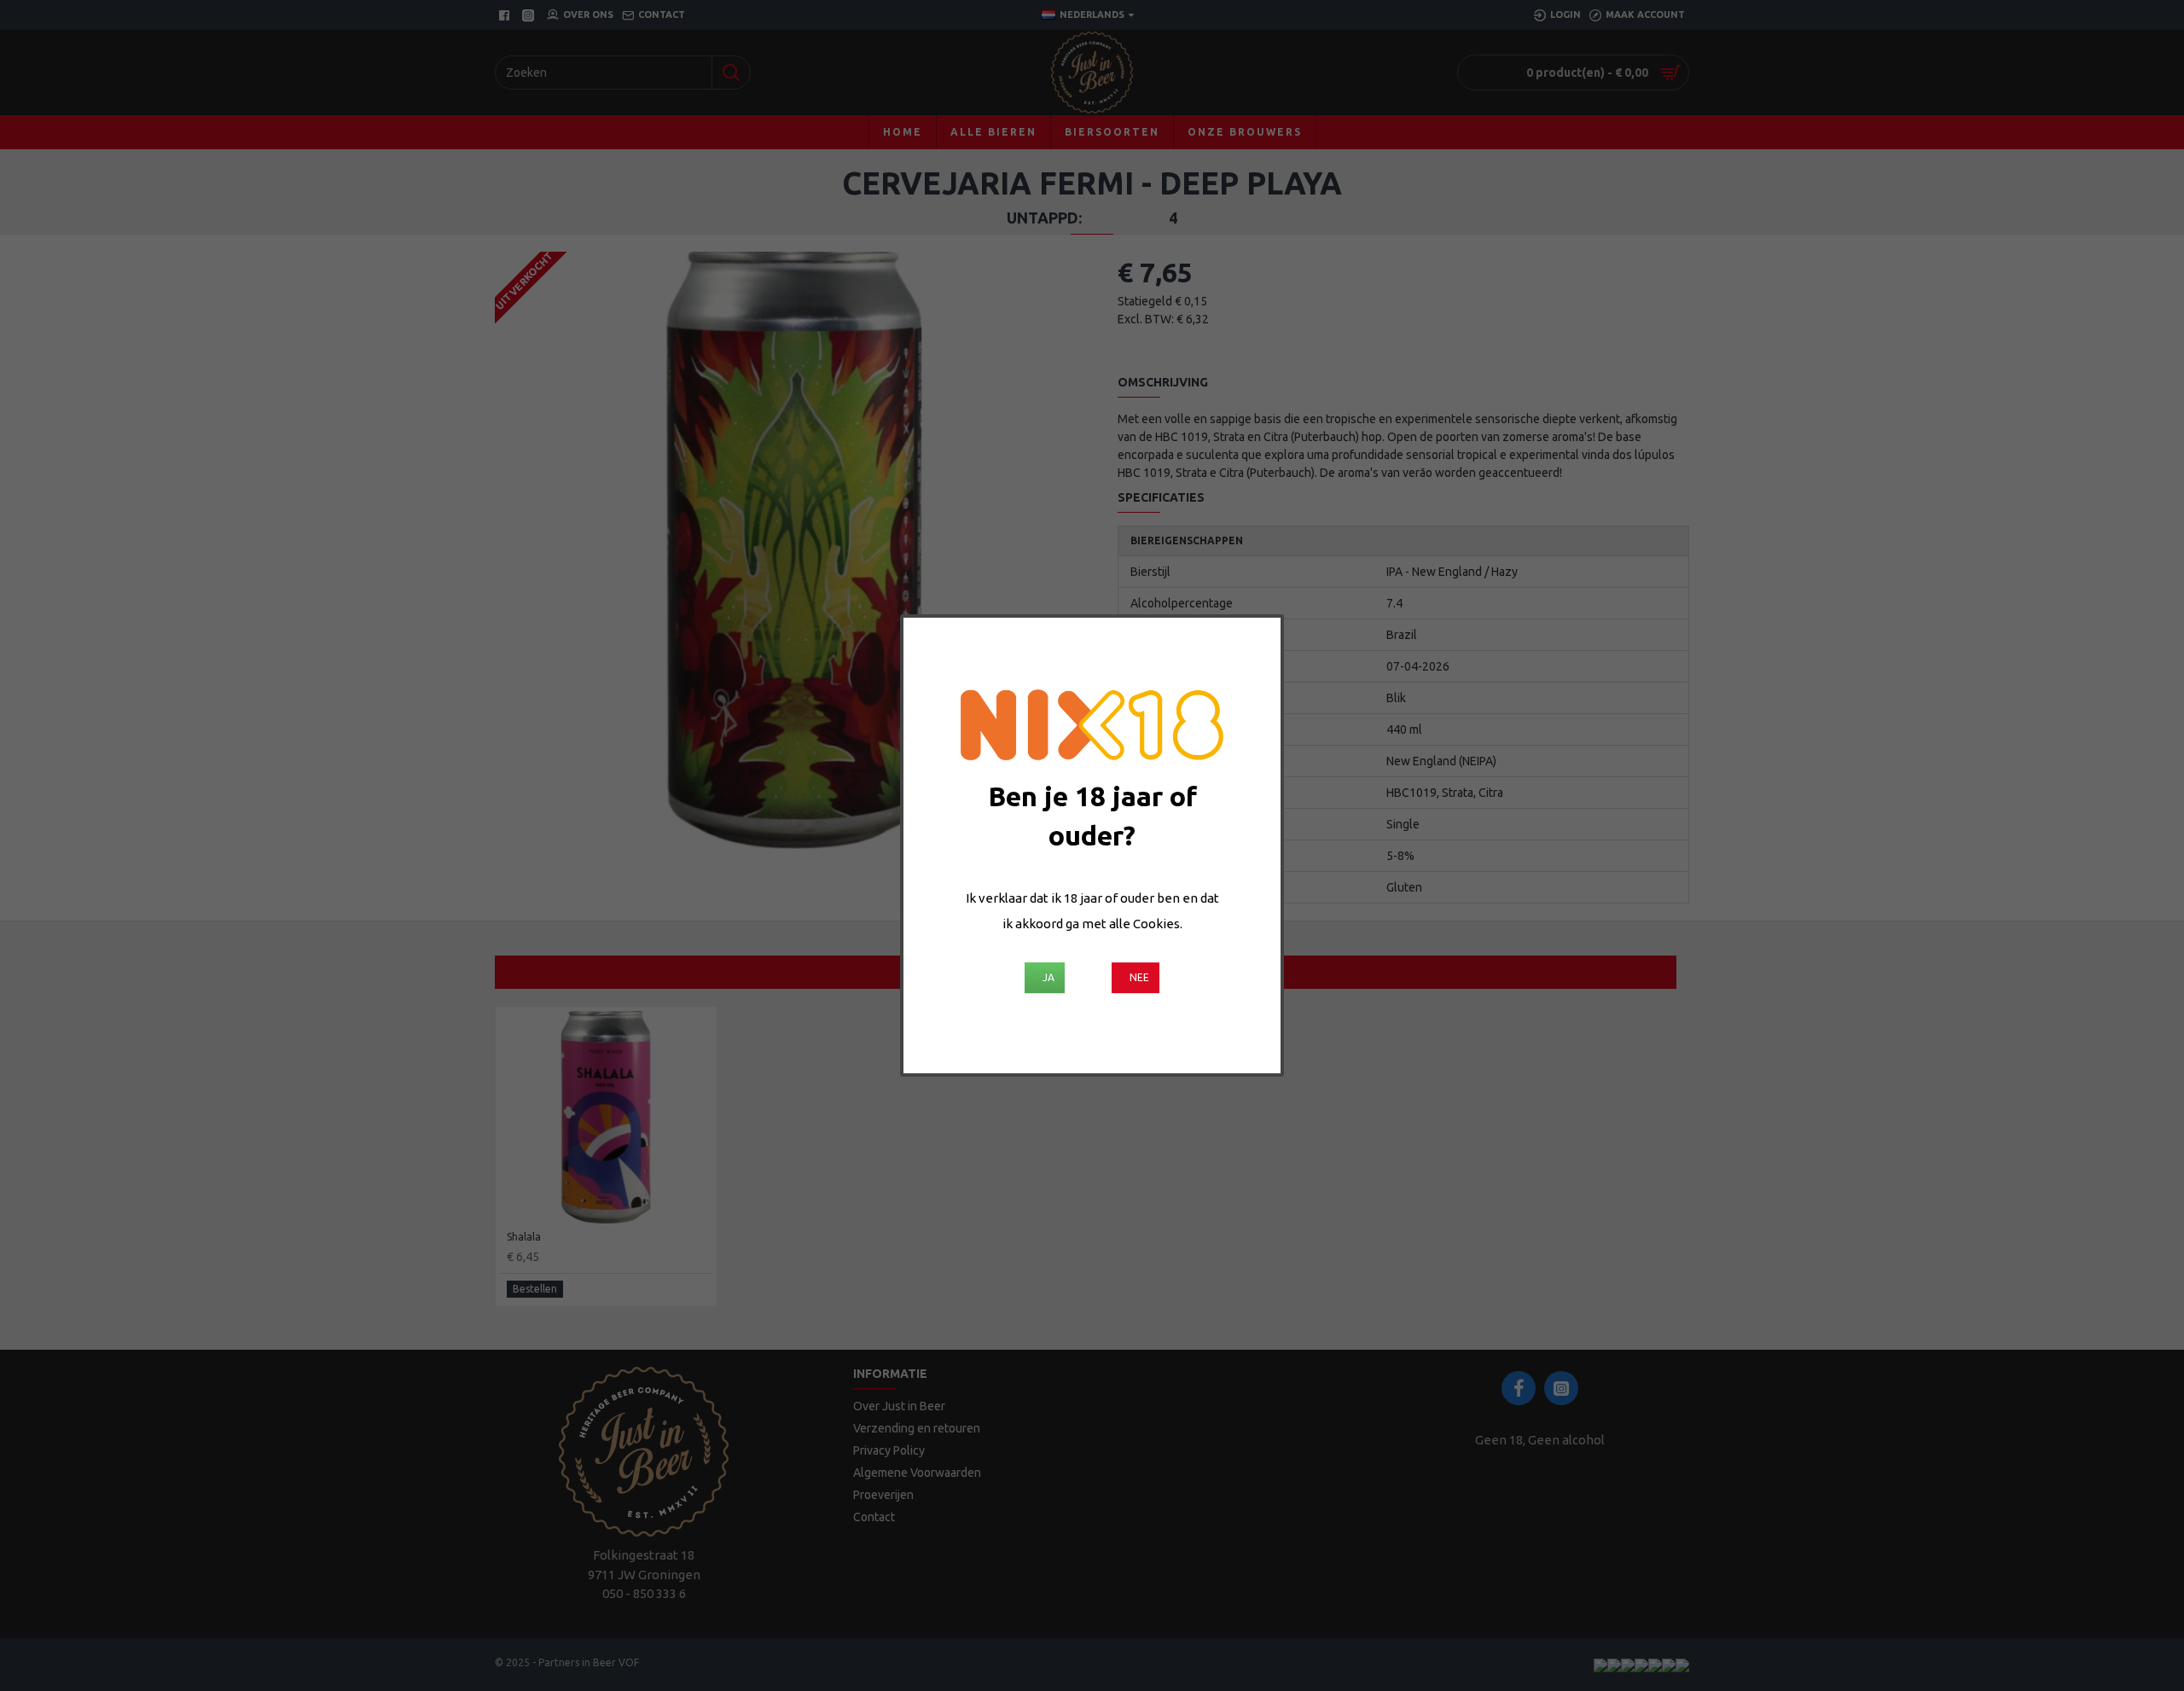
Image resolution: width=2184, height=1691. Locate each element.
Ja (1048, 977)
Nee (1139, 977)
